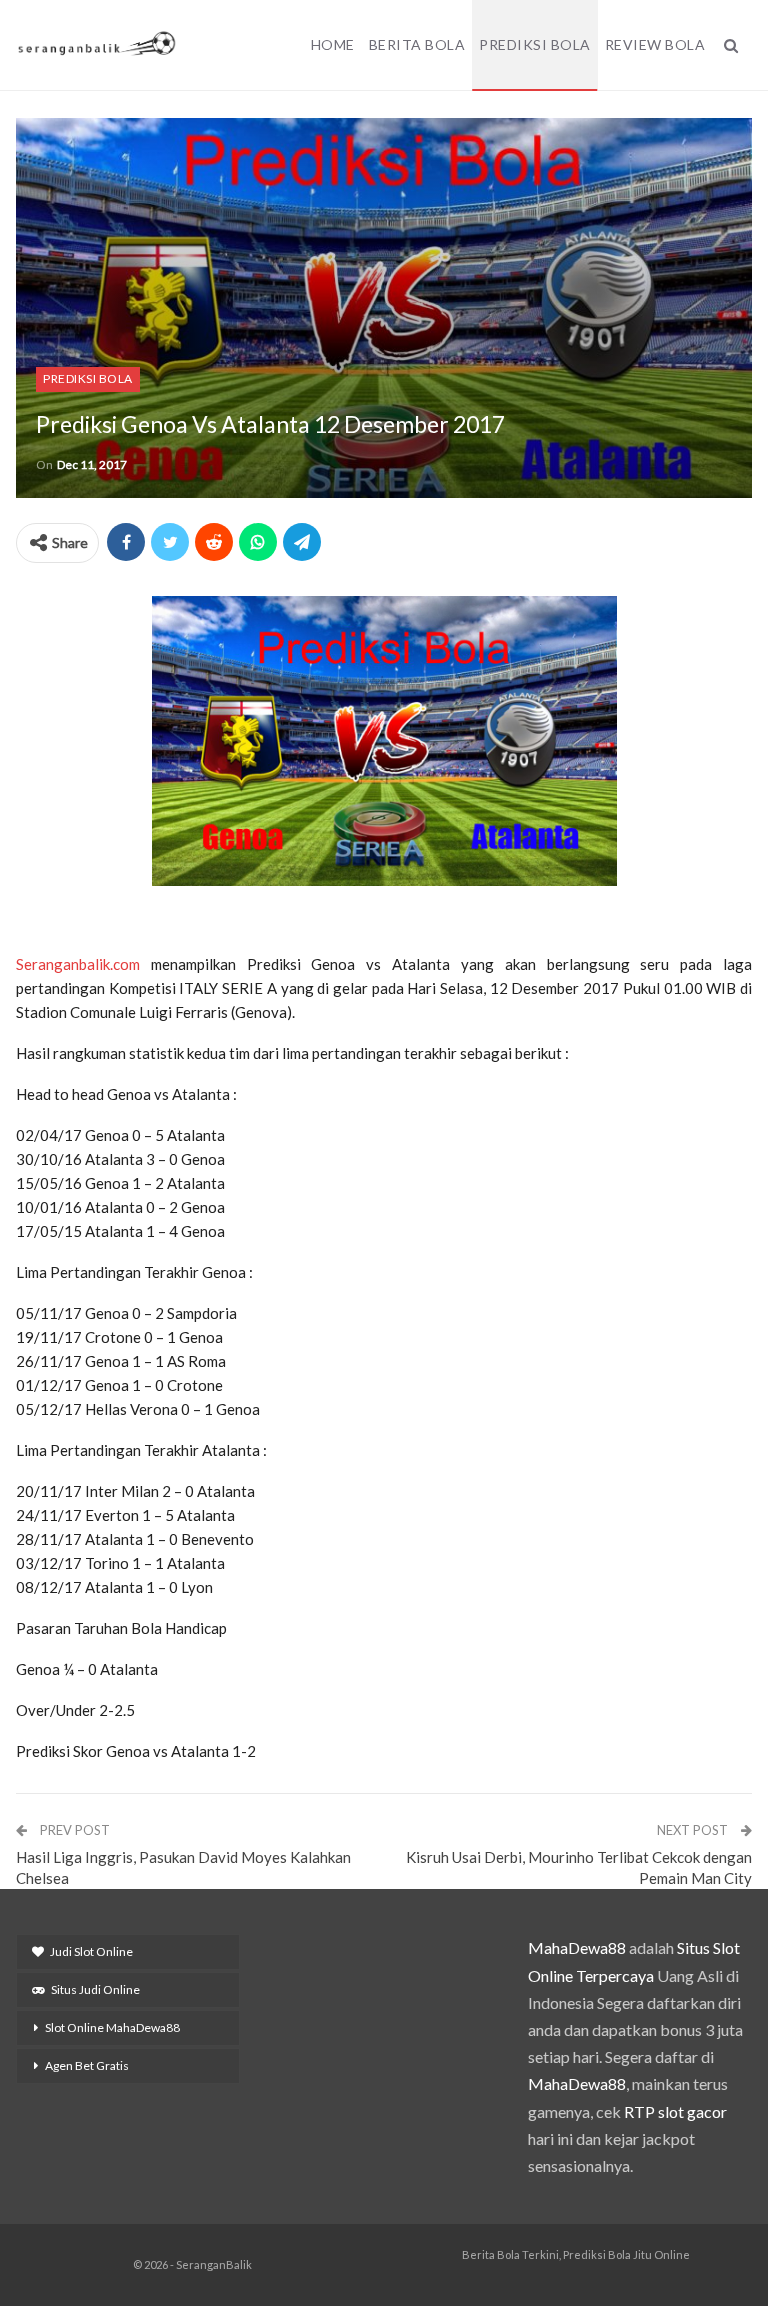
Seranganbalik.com (78, 964)
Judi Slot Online (91, 1951)
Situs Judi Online (95, 1989)
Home (333, 44)
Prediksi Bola (535, 44)
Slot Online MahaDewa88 (112, 2027)
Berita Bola (417, 44)
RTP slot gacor (675, 2111)
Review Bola (655, 44)
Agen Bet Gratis (87, 2065)
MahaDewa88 (577, 1947)
